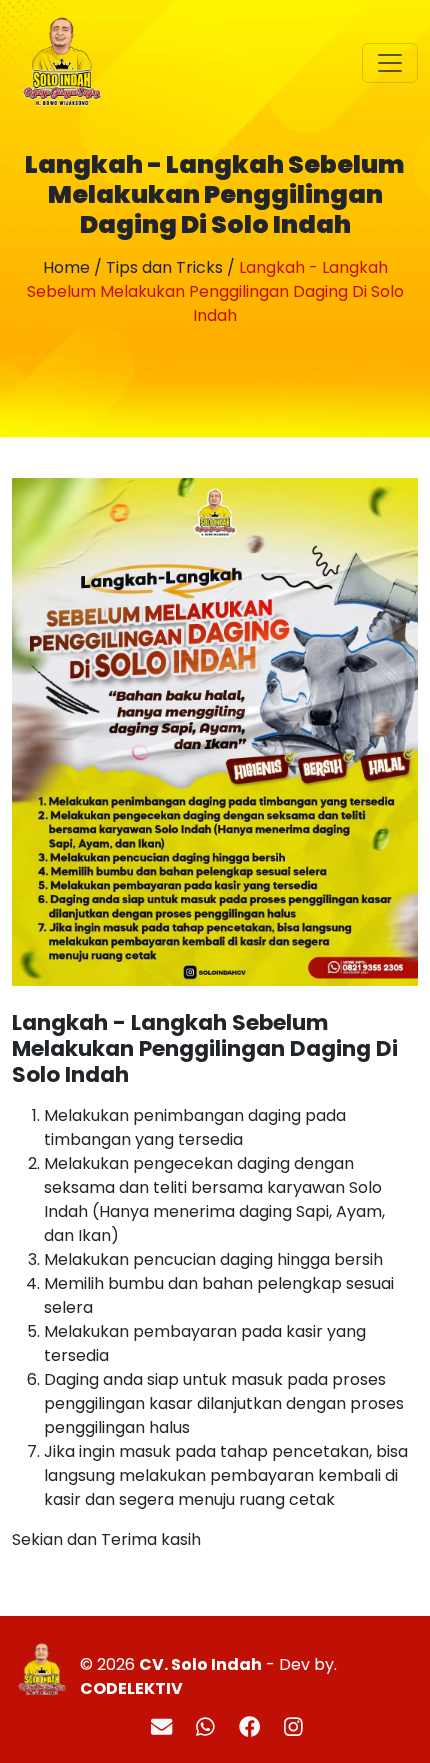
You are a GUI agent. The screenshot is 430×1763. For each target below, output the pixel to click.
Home (66, 267)
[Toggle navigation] (390, 63)
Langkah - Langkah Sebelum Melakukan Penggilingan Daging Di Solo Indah (215, 291)
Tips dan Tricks (164, 267)
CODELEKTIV (131, 1688)
